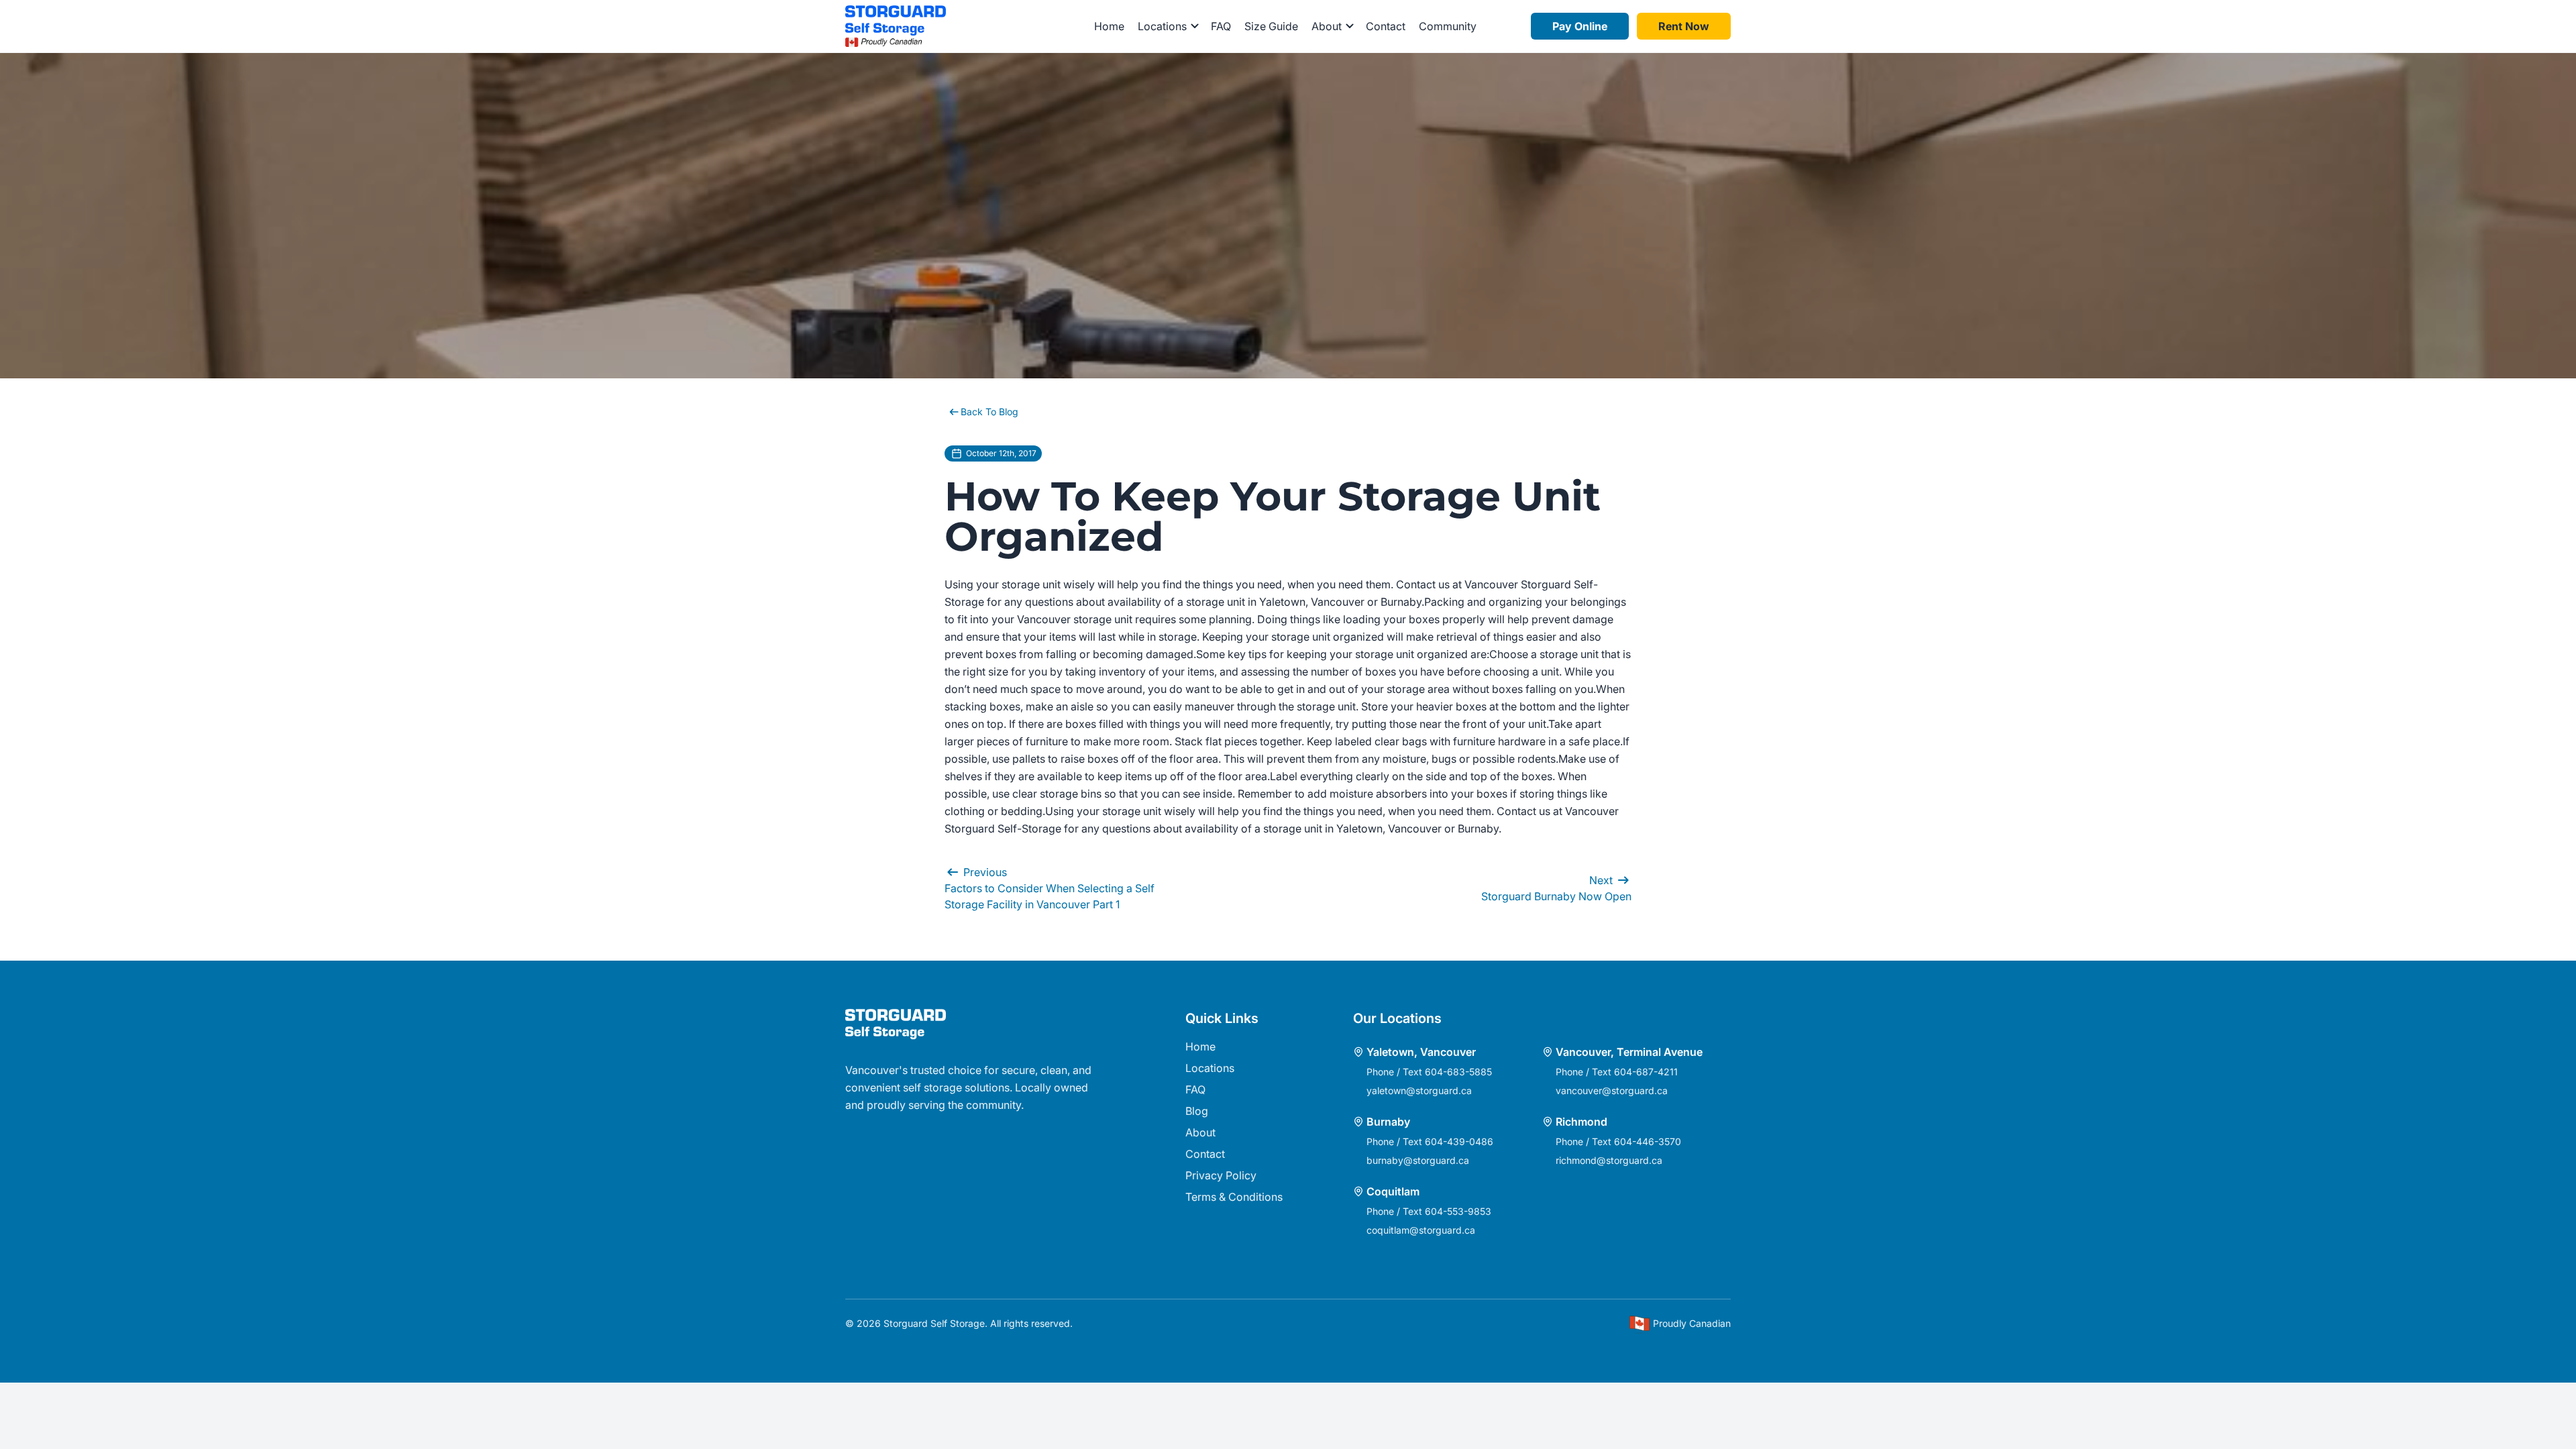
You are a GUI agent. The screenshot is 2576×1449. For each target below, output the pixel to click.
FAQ (1221, 26)
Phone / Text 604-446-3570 (1618, 1141)
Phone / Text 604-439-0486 (1430, 1141)
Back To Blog (989, 412)
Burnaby (1388, 1122)
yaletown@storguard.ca (1419, 1090)
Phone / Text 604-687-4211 (1617, 1072)
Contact (1386, 26)
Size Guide (1271, 26)
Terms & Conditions (1234, 1197)
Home (1109, 26)
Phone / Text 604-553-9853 (1429, 1211)
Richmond (1581, 1122)
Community (1448, 26)
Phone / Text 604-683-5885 (1429, 1072)
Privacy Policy (1221, 1175)
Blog (1197, 1111)
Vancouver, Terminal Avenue (1629, 1052)
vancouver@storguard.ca (1612, 1090)
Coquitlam (1393, 1191)
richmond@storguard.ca (1609, 1160)
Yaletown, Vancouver (1421, 1052)
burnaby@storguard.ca (1418, 1160)
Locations (1210, 1068)
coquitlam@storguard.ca (1421, 1230)
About (1200, 1132)
